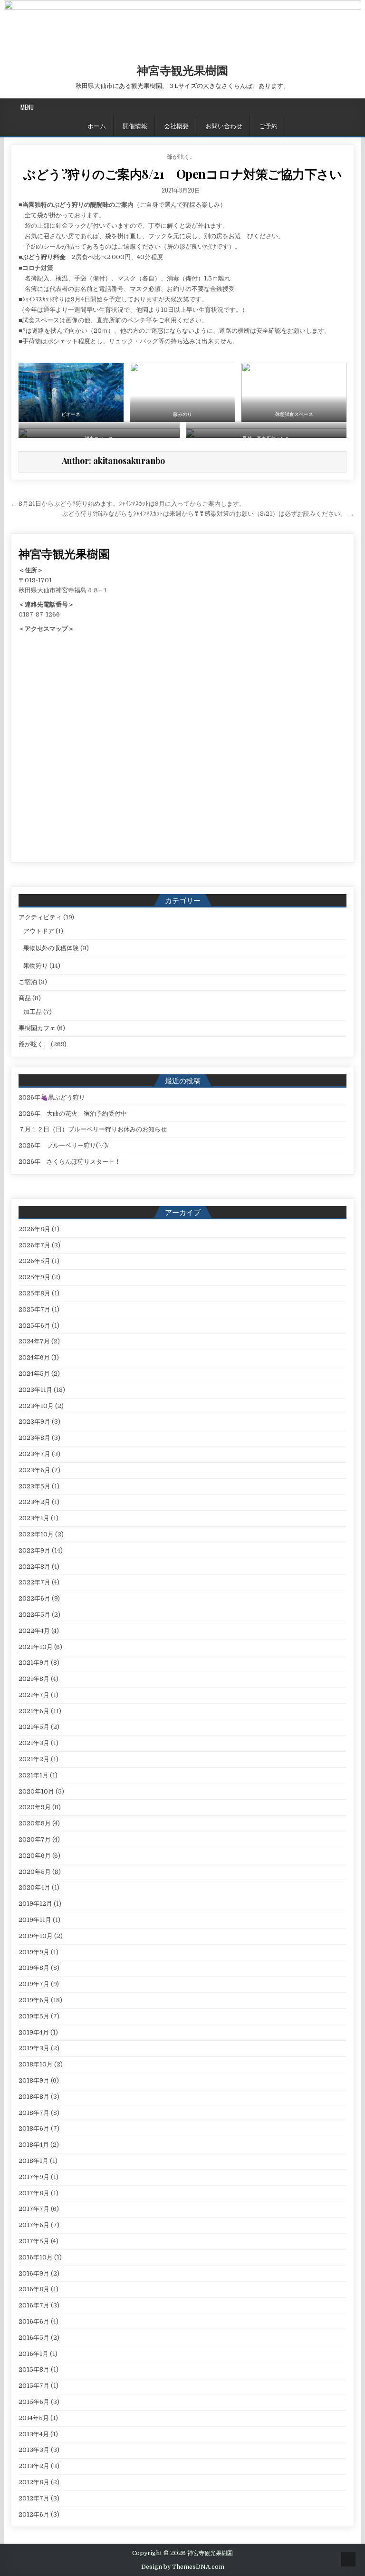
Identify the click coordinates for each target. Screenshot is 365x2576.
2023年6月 (34, 1470)
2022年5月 (34, 1615)
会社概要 (176, 125)
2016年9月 (34, 2273)
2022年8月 (34, 1567)
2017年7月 (34, 2209)
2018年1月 (34, 2161)
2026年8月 (34, 1229)
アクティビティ (40, 917)
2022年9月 (34, 1550)
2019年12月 (35, 1904)
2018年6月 (34, 2128)
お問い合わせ (224, 125)
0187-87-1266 (39, 614)
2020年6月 (35, 1856)
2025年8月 (34, 1293)
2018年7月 (34, 2113)
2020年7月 (35, 1839)
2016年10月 (36, 2257)
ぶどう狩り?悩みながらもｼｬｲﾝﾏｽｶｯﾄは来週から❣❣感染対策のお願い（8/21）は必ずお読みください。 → (208, 514)
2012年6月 (34, 2514)
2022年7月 (34, 1582)
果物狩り (36, 966)
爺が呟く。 (181, 156)
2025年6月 (34, 1326)
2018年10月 (36, 2064)
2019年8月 (34, 1968)
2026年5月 (34, 1261)
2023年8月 (34, 1438)
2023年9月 (34, 1422)
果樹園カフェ (37, 1028)
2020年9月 (35, 1807)
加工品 (33, 1012)
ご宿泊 (28, 982)
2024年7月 (34, 1341)
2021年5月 (34, 1727)
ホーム (97, 125)
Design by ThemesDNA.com (183, 2567)
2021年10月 (36, 1647)
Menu (27, 107)
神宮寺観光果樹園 (182, 70)
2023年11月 (35, 1390)
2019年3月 (34, 2048)
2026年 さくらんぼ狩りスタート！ (70, 1162)
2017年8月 (34, 2193)
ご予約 (268, 125)
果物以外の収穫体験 (51, 948)
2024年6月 (34, 1357)
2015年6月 (34, 2402)
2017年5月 (34, 2241)
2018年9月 (34, 2080)
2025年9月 (34, 1277)
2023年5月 (34, 1486)
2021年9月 (34, 1663)
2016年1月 (34, 2354)
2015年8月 (34, 2369)
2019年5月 (34, 2016)
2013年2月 (34, 2466)
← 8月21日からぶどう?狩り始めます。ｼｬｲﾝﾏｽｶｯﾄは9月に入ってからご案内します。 (128, 504)
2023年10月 (36, 1406)
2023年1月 (34, 1518)
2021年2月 (34, 1759)
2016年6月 (34, 2321)
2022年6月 (34, 1598)
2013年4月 (34, 2434)
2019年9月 (34, 1952)
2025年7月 (34, 1309)
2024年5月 (34, 1374)
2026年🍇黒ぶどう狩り (52, 1097)
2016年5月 (34, 2338)
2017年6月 (34, 2225)
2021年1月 (34, 1775)
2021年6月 (34, 1711)
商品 (25, 998)
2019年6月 (34, 2000)
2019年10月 (36, 1936)
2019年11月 (35, 1920)
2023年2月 (34, 1502)
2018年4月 (34, 2145)
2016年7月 (34, 2305)
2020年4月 (34, 1887)
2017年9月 (34, 2177)
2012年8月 (34, 2482)
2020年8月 (35, 1823)
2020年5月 (35, 1872)
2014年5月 (34, 2418)
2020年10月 (36, 1791)
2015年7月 (34, 2386)
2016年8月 (34, 2289)
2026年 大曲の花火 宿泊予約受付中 (73, 1114)
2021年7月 (34, 1695)
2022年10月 (36, 1534)
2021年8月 (34, 1679)
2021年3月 (34, 1743)
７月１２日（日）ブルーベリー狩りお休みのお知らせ (93, 1129)
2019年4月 (34, 2032)
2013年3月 (34, 2450)
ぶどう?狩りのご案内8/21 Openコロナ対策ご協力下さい (182, 174)
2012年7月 (34, 2498)
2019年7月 (34, 1984)
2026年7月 (34, 1245)
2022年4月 (34, 1631)
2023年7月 (34, 1454)
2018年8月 (34, 2097)
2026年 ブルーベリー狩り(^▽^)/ (64, 1145)
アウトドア (39, 931)
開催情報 (135, 125)
